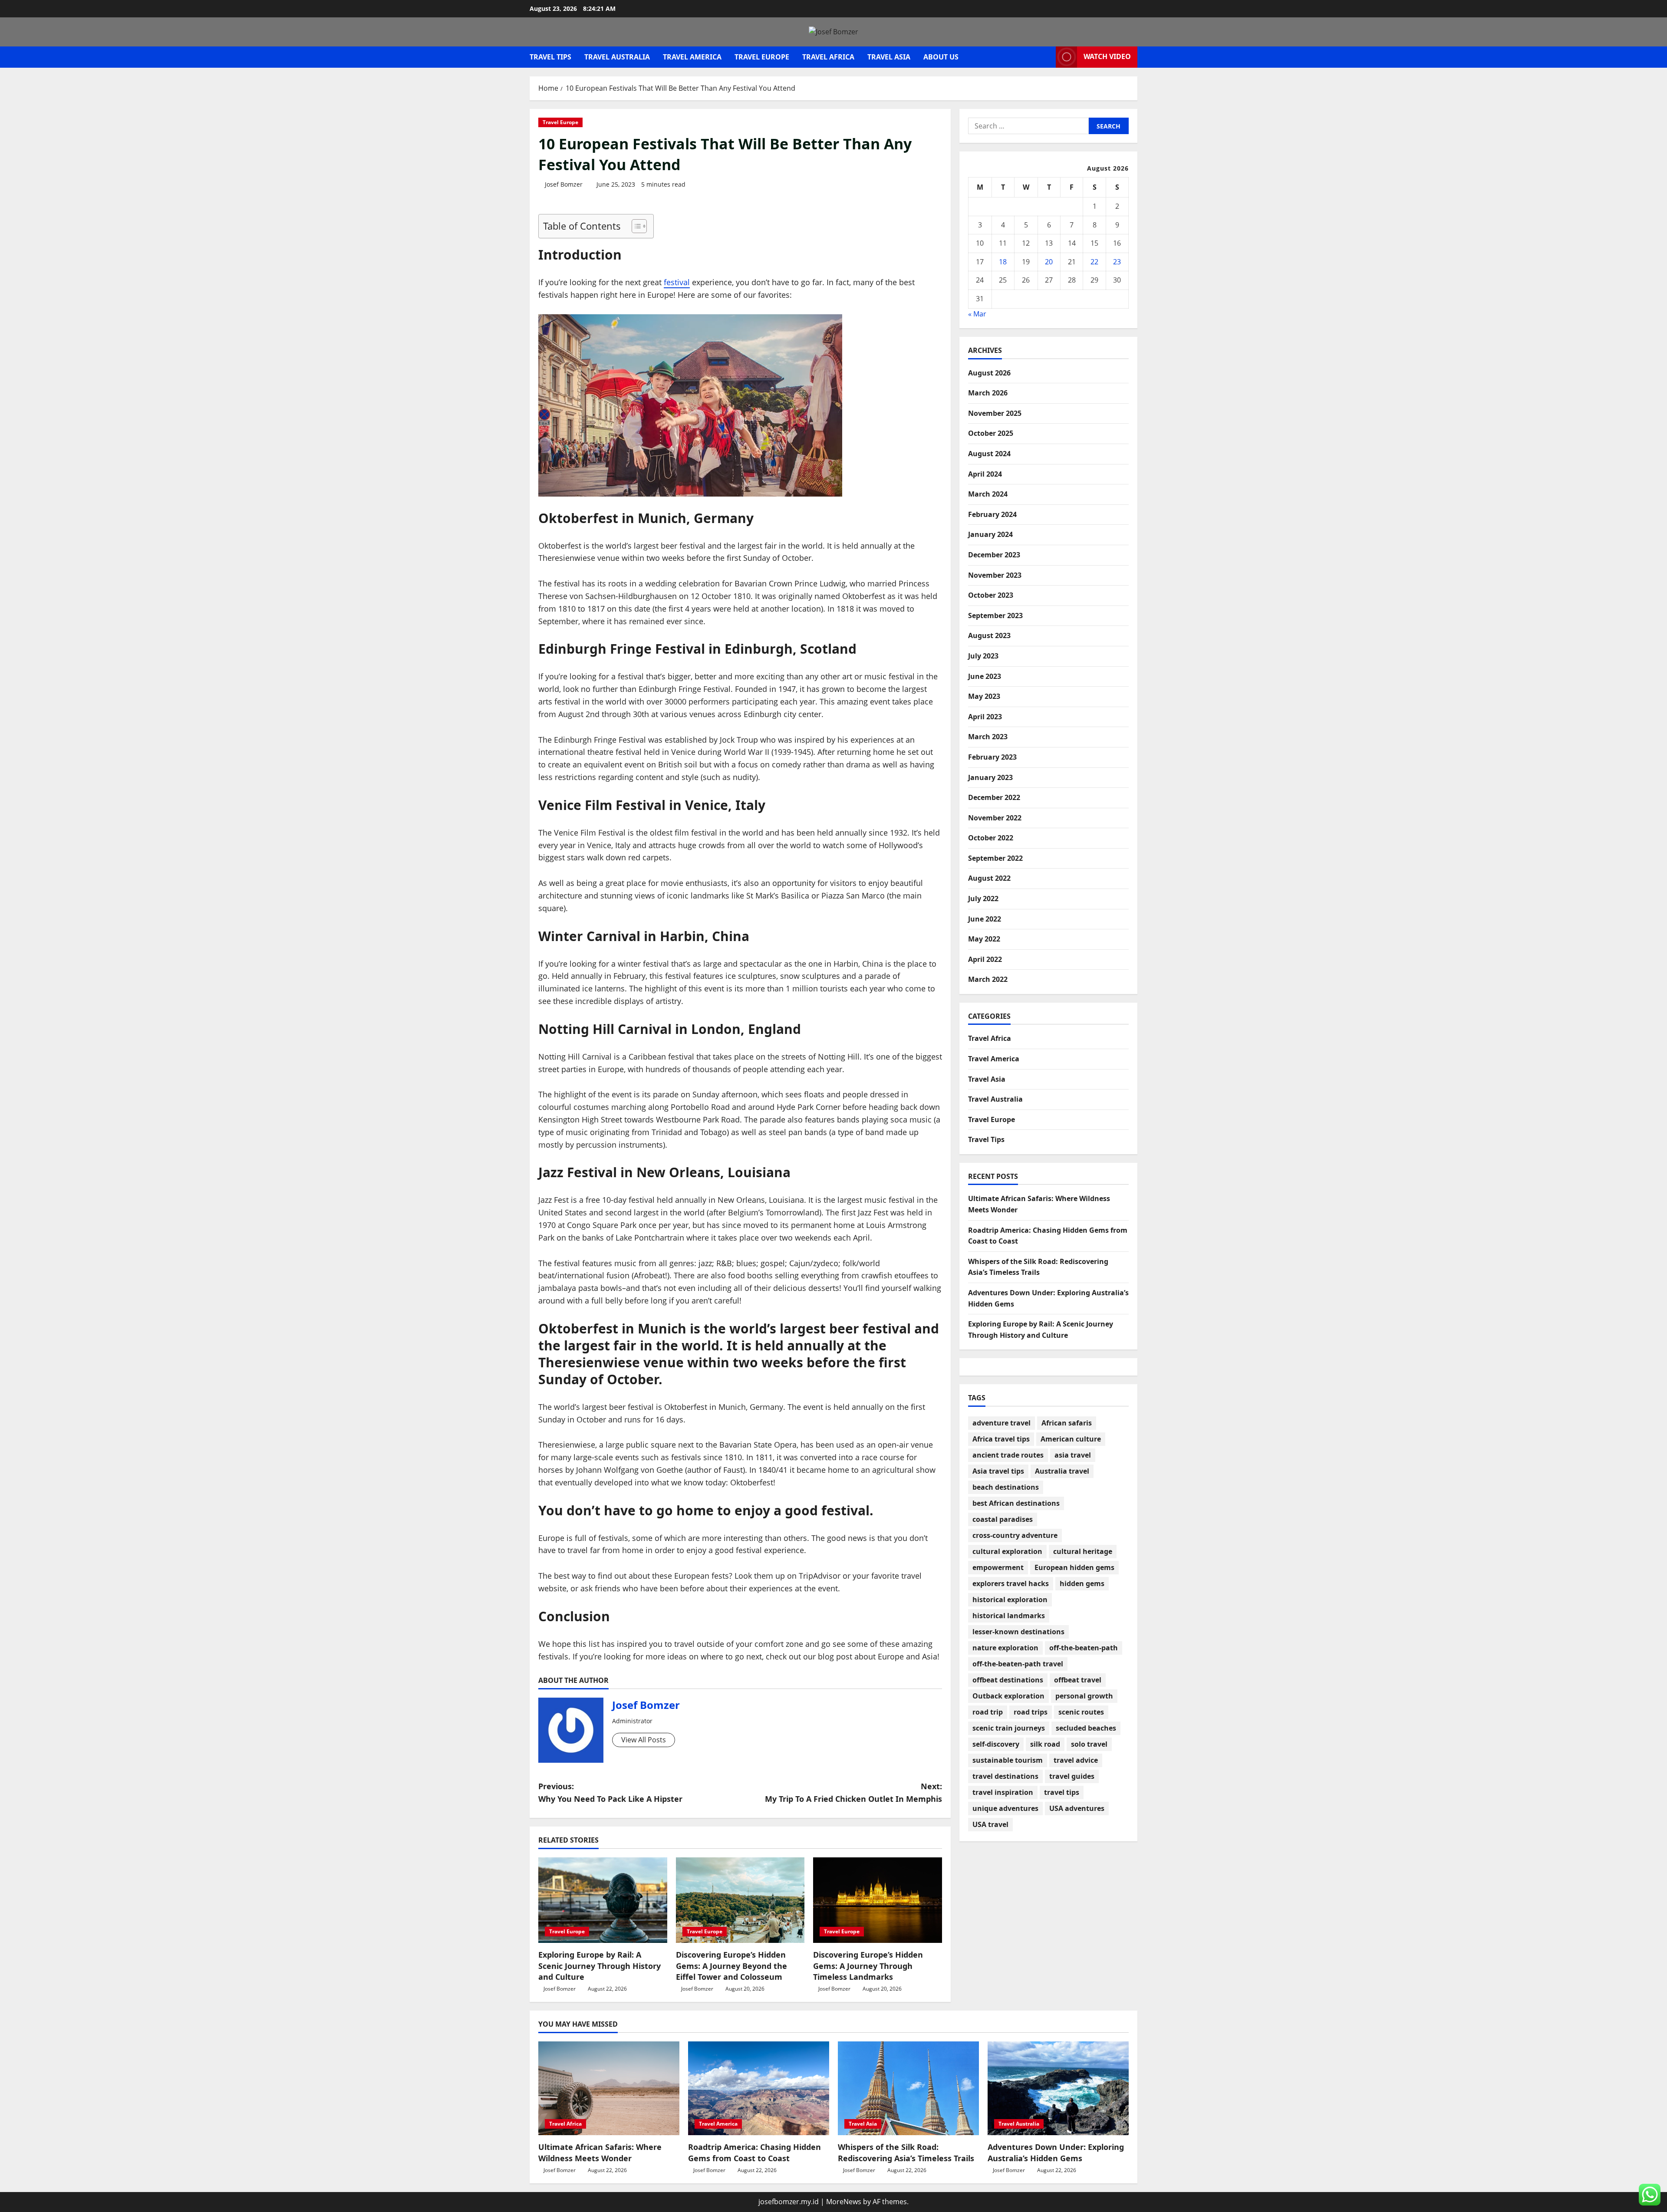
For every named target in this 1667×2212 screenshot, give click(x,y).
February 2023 (992, 757)
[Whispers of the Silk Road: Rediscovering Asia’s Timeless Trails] (908, 2089)
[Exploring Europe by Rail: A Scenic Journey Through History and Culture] (603, 1900)
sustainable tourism (1008, 1760)
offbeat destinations (1008, 1680)
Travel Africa (828, 57)
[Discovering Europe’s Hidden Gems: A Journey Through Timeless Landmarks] (878, 1900)
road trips (1031, 1712)
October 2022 (991, 838)
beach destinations (1006, 1487)
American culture (1071, 1439)
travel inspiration (1003, 1792)
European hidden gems (1074, 1567)
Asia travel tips (998, 1471)
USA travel (990, 1824)
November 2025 (995, 413)
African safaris (1067, 1423)
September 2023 (995, 616)
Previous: (610, 1792)
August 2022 (989, 878)
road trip (988, 1712)
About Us (941, 57)
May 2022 (984, 939)
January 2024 (990, 534)
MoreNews (844, 2202)
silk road (1045, 1744)
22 (1094, 262)
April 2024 (985, 474)
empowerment (998, 1567)
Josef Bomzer (564, 184)
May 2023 (984, 696)
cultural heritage (1083, 1551)
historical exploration (1010, 1600)
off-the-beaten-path (1084, 1648)
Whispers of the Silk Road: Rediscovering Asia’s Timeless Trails (906, 2152)
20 (1049, 262)
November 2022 (995, 818)
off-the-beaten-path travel (1018, 1664)
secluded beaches (1086, 1728)
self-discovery (996, 1744)
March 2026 (988, 393)
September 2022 (995, 858)
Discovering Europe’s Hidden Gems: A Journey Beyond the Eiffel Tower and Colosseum (731, 1965)
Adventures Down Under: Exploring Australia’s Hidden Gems (1056, 2152)
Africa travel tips (1001, 1439)
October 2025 (991, 433)
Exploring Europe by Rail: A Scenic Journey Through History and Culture (600, 1965)
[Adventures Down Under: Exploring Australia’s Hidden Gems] (1058, 2089)
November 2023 (995, 575)
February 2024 (992, 514)
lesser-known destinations (1018, 1632)
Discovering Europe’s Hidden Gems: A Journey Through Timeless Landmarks (868, 1965)
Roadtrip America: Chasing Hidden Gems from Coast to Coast (754, 2152)
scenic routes (1081, 1712)
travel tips (1062, 1792)
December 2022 (994, 797)
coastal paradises (1003, 1519)
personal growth (1084, 1696)
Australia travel (1062, 1471)
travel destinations (1005, 1776)
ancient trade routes (1008, 1455)
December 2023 (994, 555)
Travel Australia (617, 57)
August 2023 (989, 635)
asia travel (1073, 1455)
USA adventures (1077, 1808)
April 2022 (985, 959)
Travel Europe (762, 57)
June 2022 (985, 919)
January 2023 (990, 777)
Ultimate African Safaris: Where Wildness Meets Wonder (600, 2152)
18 (1003, 262)
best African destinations (1016, 1503)
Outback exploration (1008, 1696)
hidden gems (1082, 1583)
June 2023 (985, 676)
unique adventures (1005, 1808)
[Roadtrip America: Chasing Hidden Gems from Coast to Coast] (759, 2089)
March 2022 (988, 979)
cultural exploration (1007, 1551)
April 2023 (985, 717)
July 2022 (983, 899)
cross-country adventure (1015, 1535)
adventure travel (1002, 1423)
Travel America (692, 57)
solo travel (1089, 1744)
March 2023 (988, 737)
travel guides (1072, 1776)
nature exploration (1005, 1648)
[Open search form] (1047, 57)
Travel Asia (889, 57)
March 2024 (988, 494)
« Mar (977, 314)
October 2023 (991, 595)
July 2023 (983, 656)
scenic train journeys (1009, 1728)
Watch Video (1107, 56)
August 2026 (989, 373)
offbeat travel (1078, 1680)
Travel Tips (550, 57)
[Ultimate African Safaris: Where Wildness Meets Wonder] (609, 2089)
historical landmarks (1009, 1616)
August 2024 (989, 454)
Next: (853, 1792)
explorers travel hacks (1011, 1583)
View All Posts (644, 1740)
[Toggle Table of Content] (635, 226)
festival (677, 282)
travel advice (1076, 1760)
